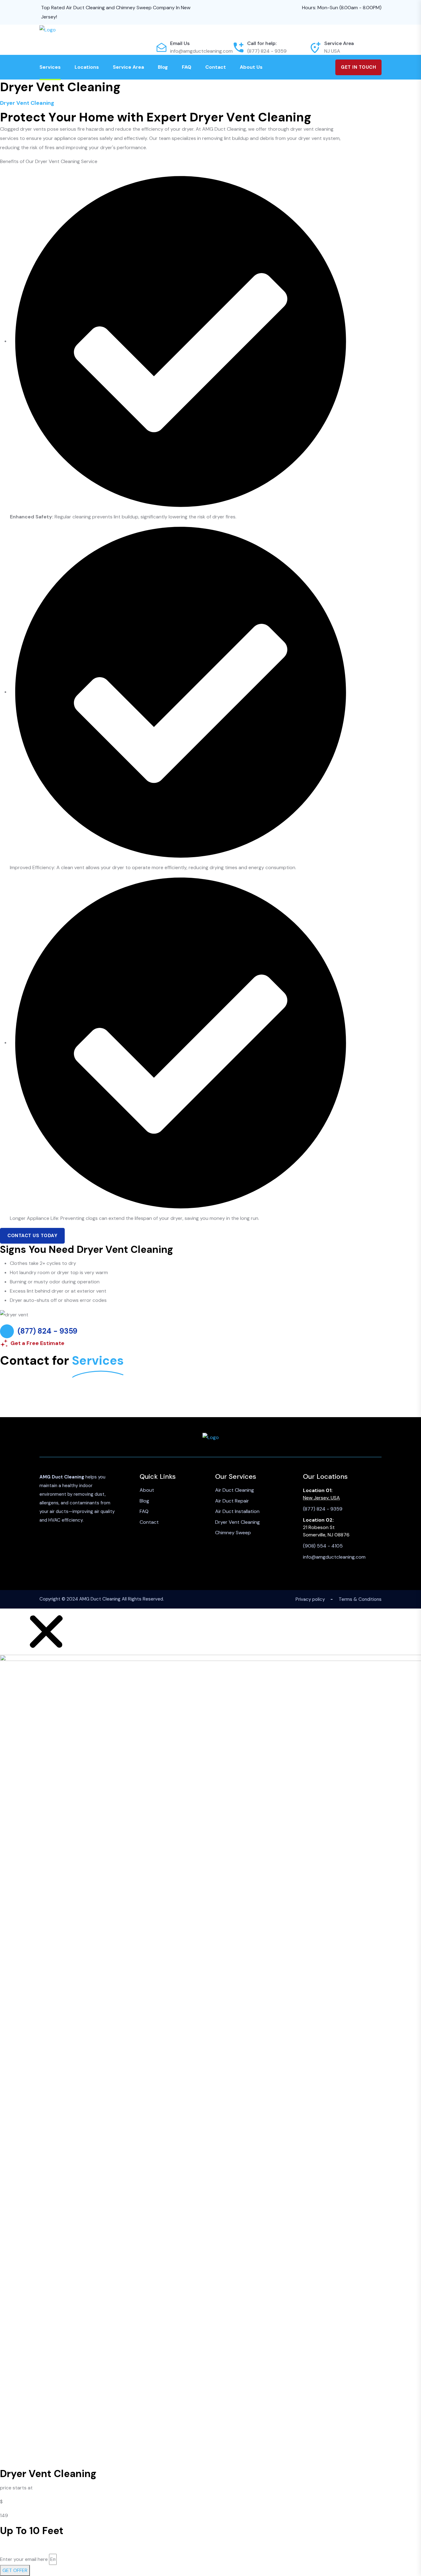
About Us (251, 67)
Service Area (128, 67)
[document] (211, 2092)
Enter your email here (24, 2559)
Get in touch (358, 67)
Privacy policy (310, 1599)
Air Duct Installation (237, 1511)
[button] (46, 1631)
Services (50, 67)
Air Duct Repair (232, 1501)
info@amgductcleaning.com (201, 51)
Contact (216, 67)
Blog (163, 67)
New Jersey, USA (321, 1498)
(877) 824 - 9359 (267, 51)
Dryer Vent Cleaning (237, 1522)
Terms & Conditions (360, 1599)
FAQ (187, 67)
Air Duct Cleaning (235, 1490)
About (147, 1490)
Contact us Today (32, 1236)
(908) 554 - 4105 (323, 1546)
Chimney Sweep (233, 1533)
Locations (87, 67)
